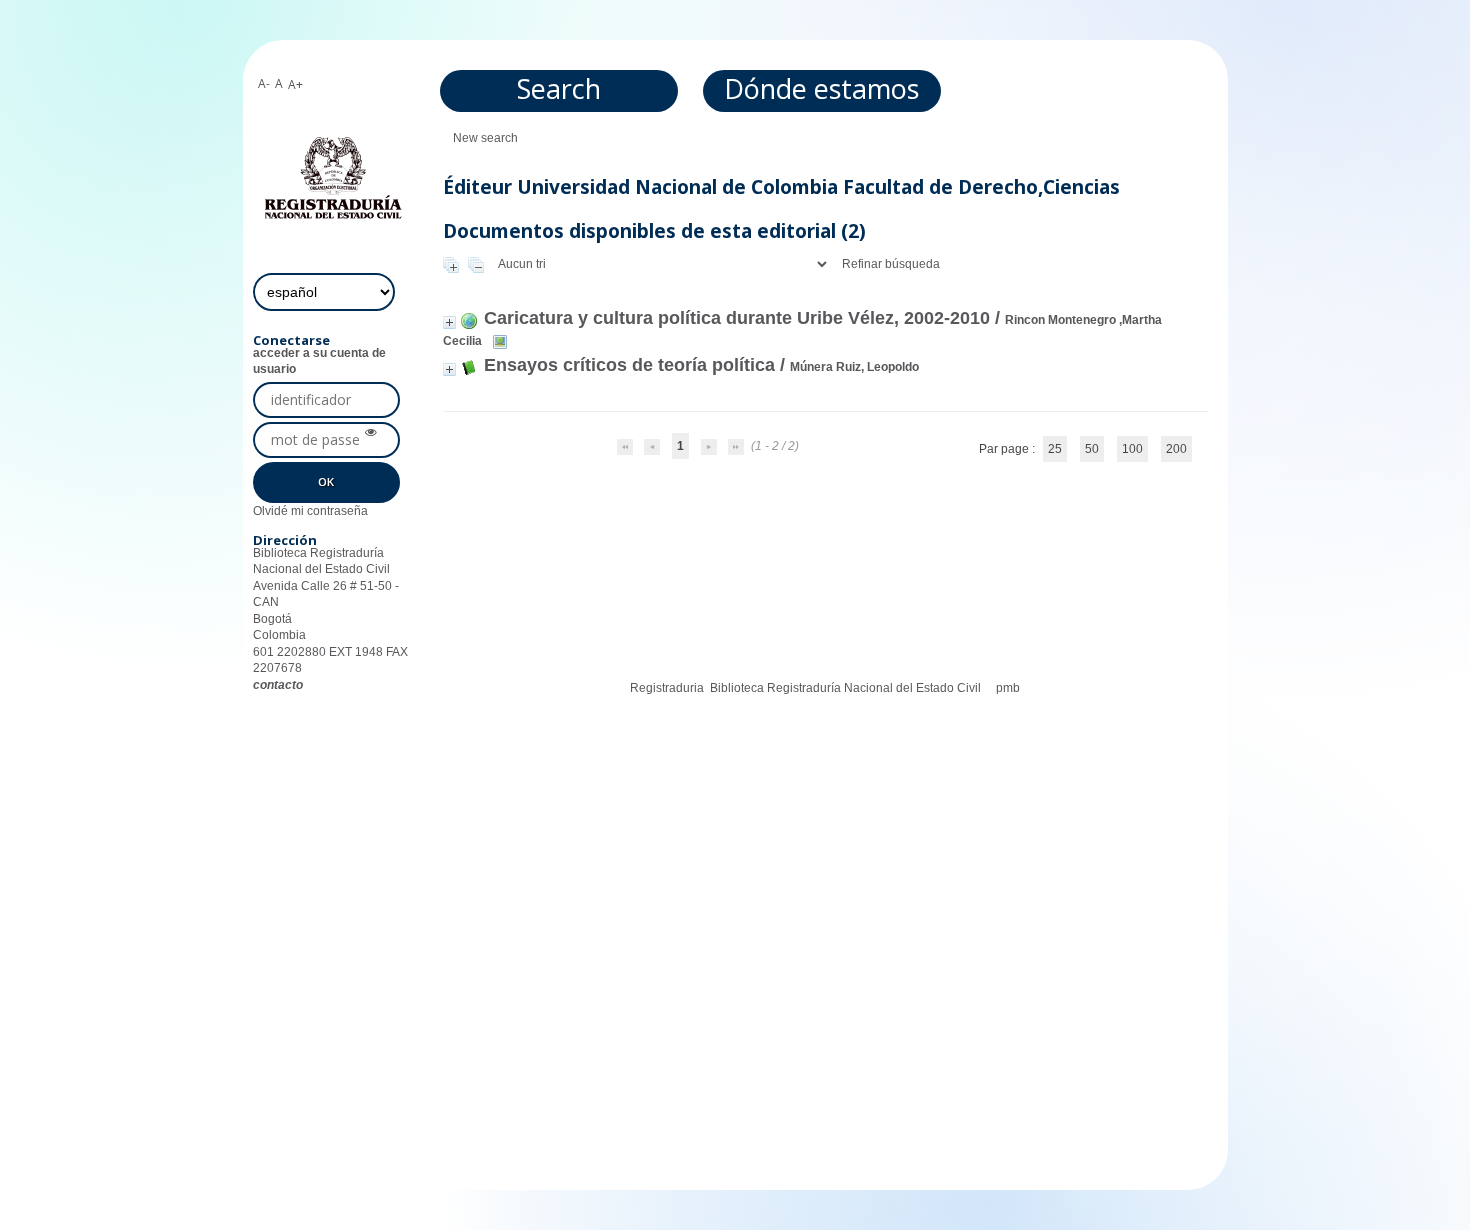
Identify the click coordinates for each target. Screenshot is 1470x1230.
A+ (295, 84)
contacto (278, 685)
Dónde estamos (821, 88)
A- (264, 83)
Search (559, 88)
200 (1176, 449)
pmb (1008, 688)
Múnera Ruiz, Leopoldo (854, 367)
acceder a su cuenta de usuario (319, 361)
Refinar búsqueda (891, 264)
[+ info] (449, 322)
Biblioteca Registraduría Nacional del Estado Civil (845, 688)
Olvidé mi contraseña (310, 511)
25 (1055, 449)
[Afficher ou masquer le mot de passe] (371, 433)
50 (1092, 449)
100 (1132, 449)
